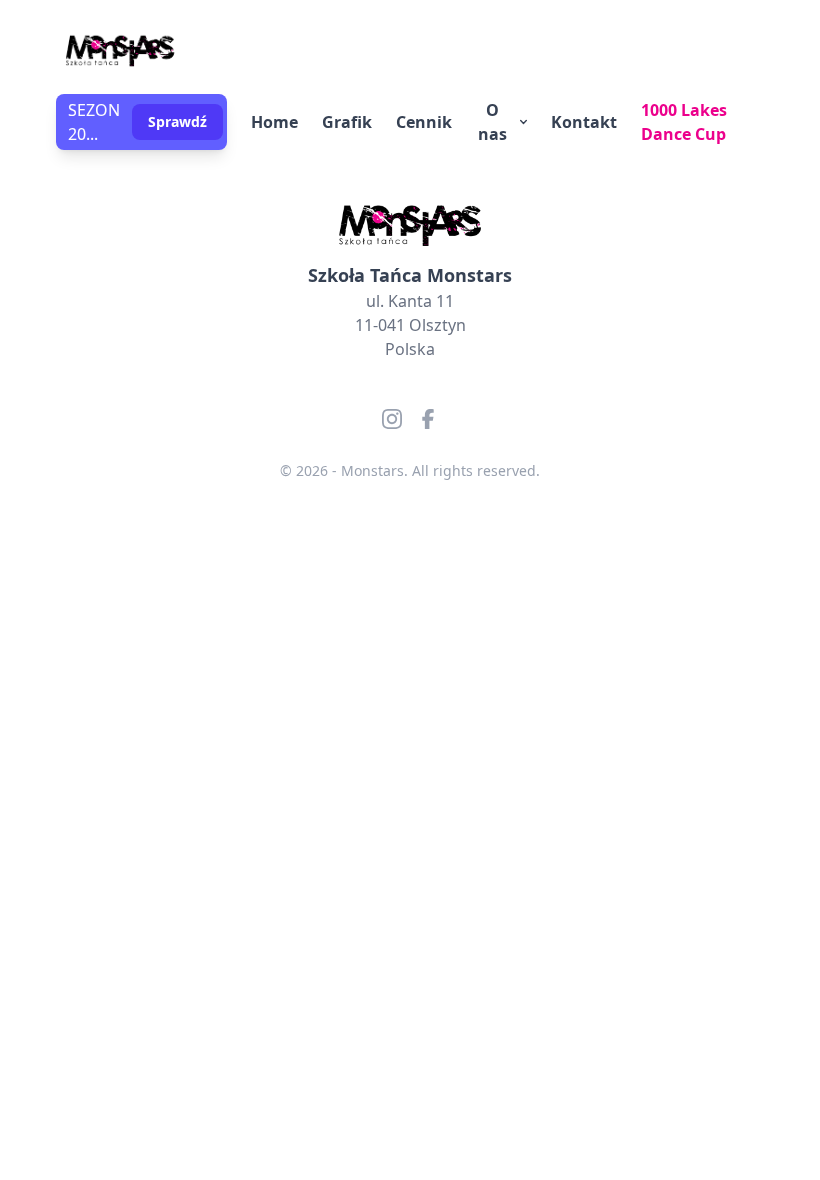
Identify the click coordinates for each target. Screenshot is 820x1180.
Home (274, 122)
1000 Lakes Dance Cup (684, 122)
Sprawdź (177, 121)
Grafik (347, 122)
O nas (492, 122)
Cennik (424, 122)
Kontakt (584, 122)
